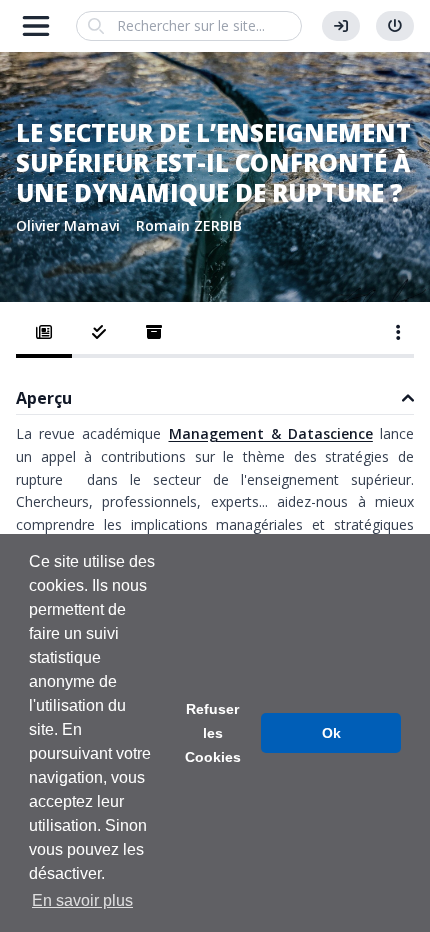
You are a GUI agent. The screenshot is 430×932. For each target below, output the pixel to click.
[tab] (44, 334)
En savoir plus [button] (82, 900)
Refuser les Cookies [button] (213, 733)
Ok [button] (331, 733)
